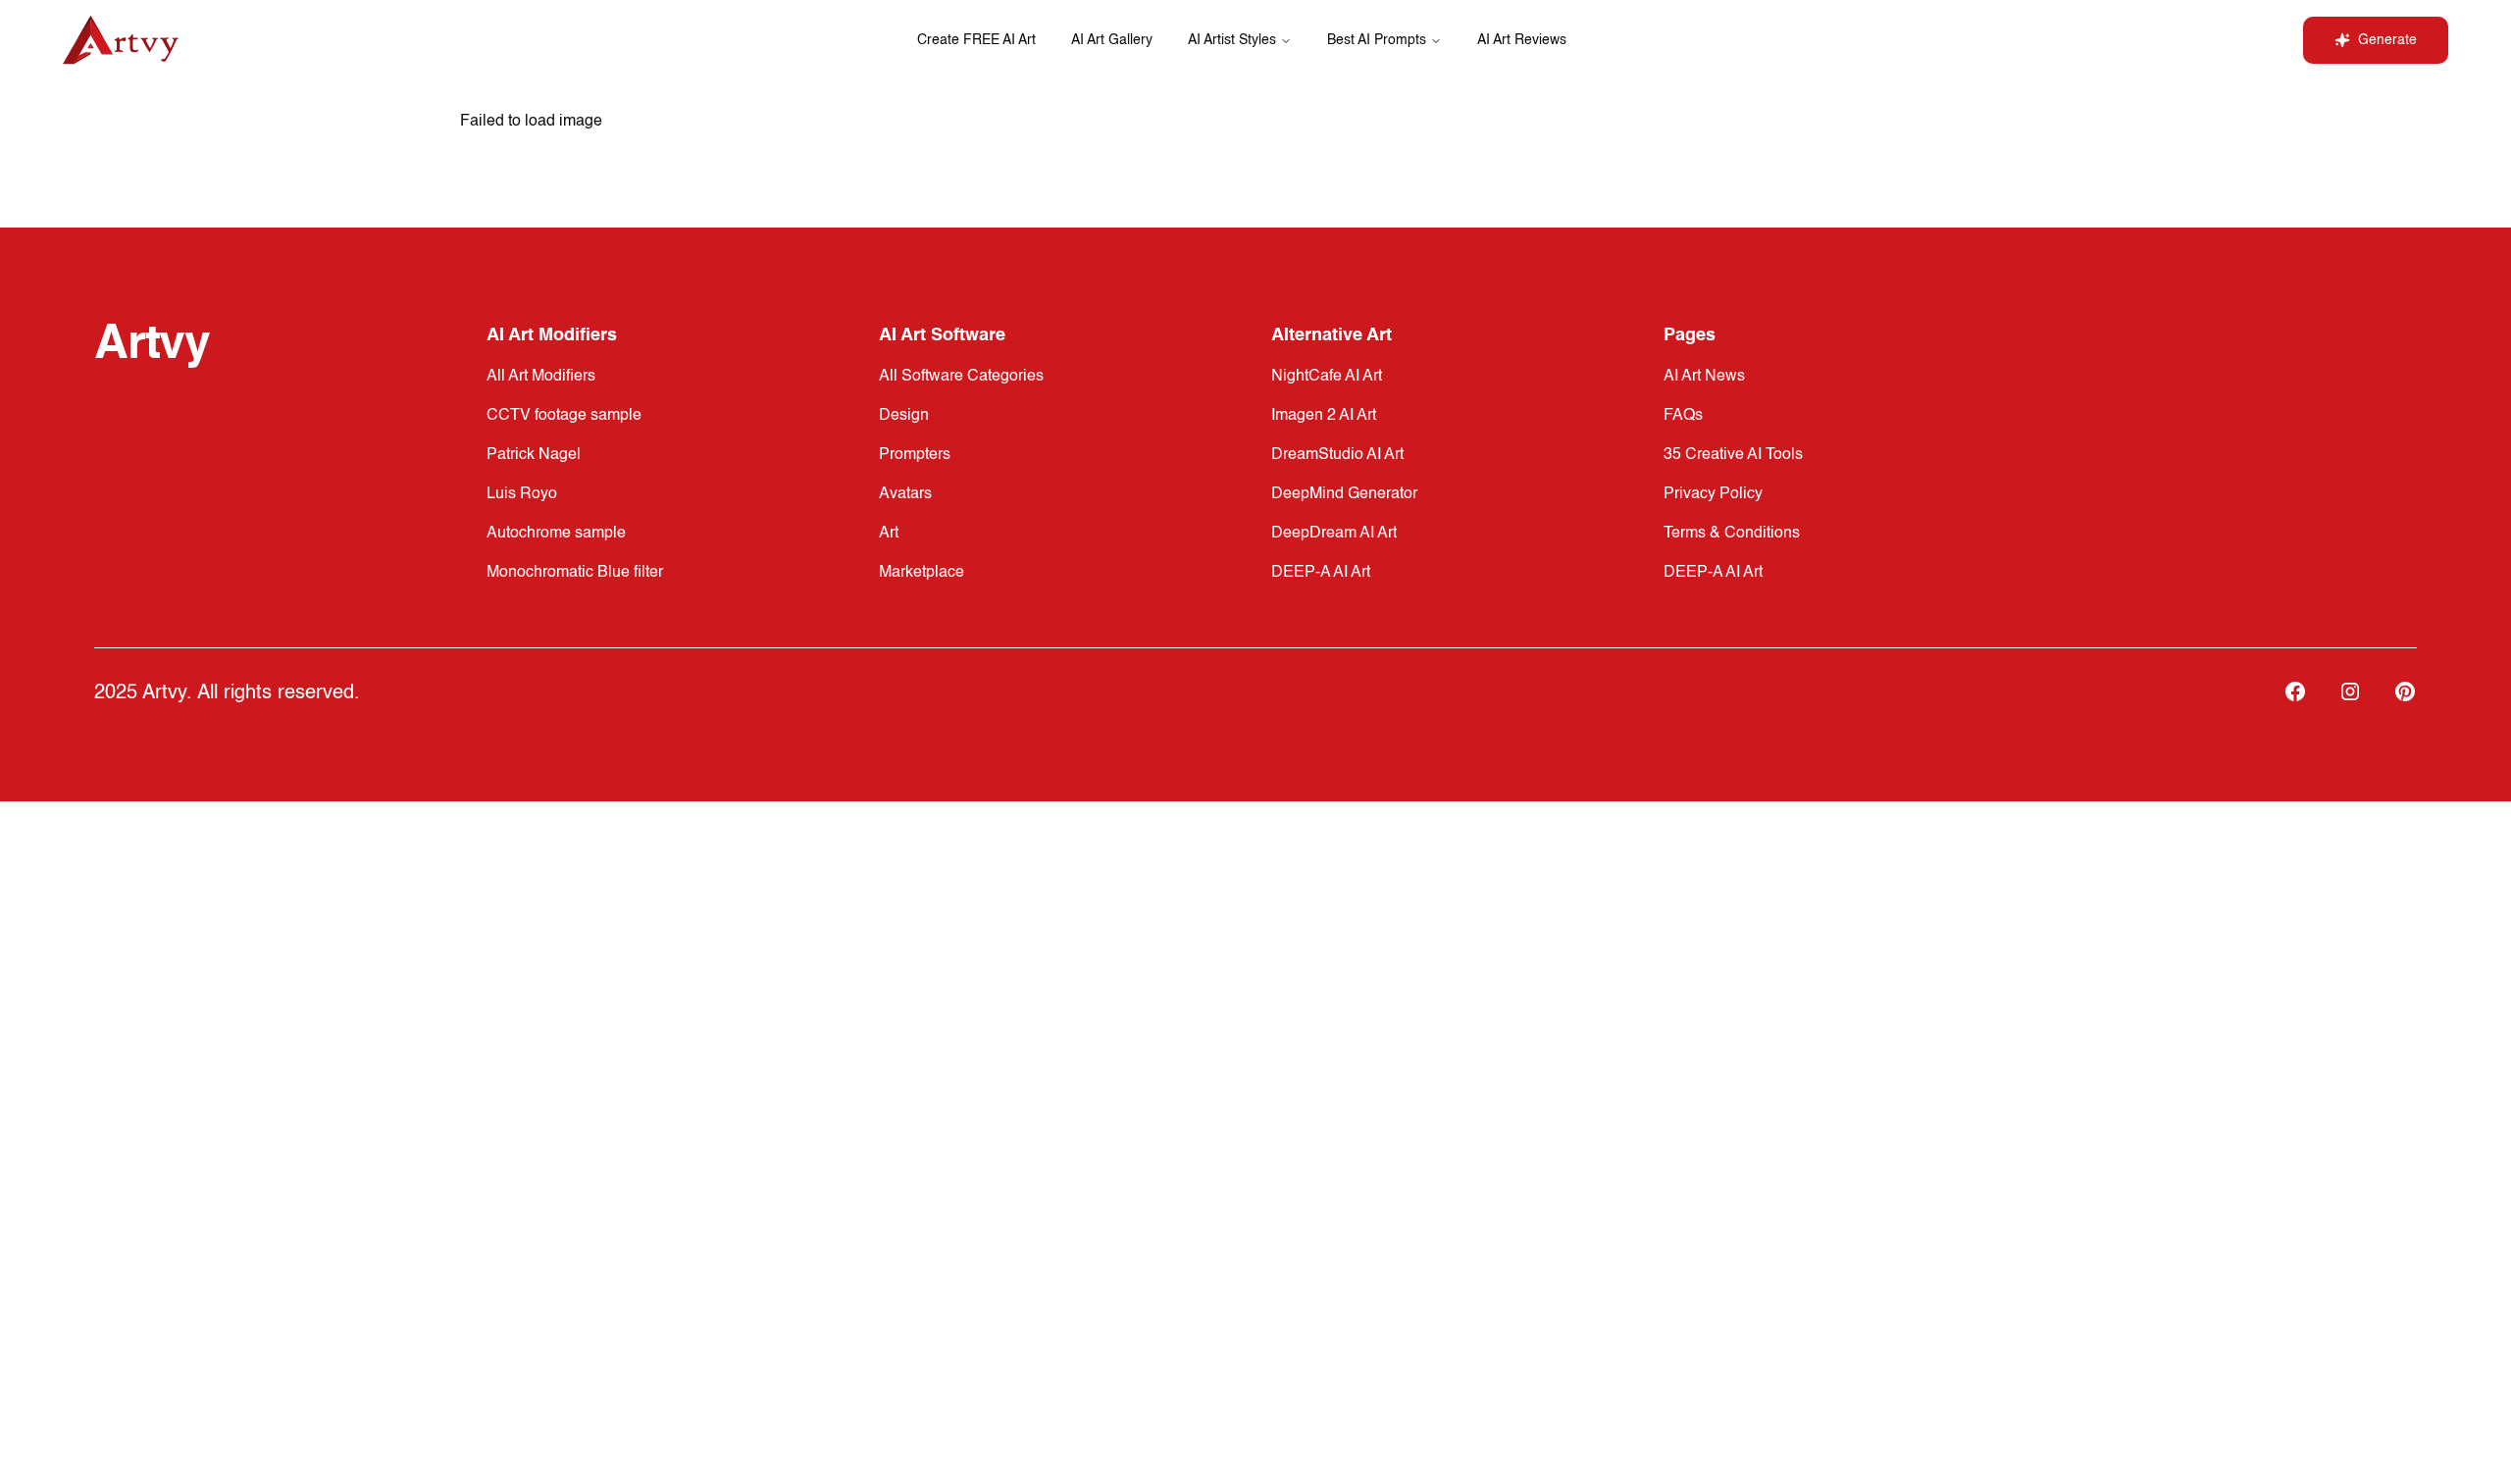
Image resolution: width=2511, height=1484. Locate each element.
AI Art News (1704, 377)
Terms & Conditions (1732, 534)
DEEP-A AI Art (1321, 573)
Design (904, 416)
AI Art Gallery (1112, 40)
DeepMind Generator (1344, 494)
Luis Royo (522, 494)
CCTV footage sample (564, 416)
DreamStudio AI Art (1337, 455)
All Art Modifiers (541, 377)
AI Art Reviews (1522, 40)
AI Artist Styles (1232, 40)
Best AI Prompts (1377, 40)
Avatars (905, 494)
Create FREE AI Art (976, 40)
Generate (2387, 40)
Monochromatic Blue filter (575, 573)
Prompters (915, 455)
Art (889, 534)
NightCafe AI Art (1327, 377)
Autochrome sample (556, 534)
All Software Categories (961, 377)
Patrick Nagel (534, 455)
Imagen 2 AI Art (1324, 416)
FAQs (1683, 416)
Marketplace (922, 573)
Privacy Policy (1713, 494)
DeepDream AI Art (1334, 534)
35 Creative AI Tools (1733, 455)
